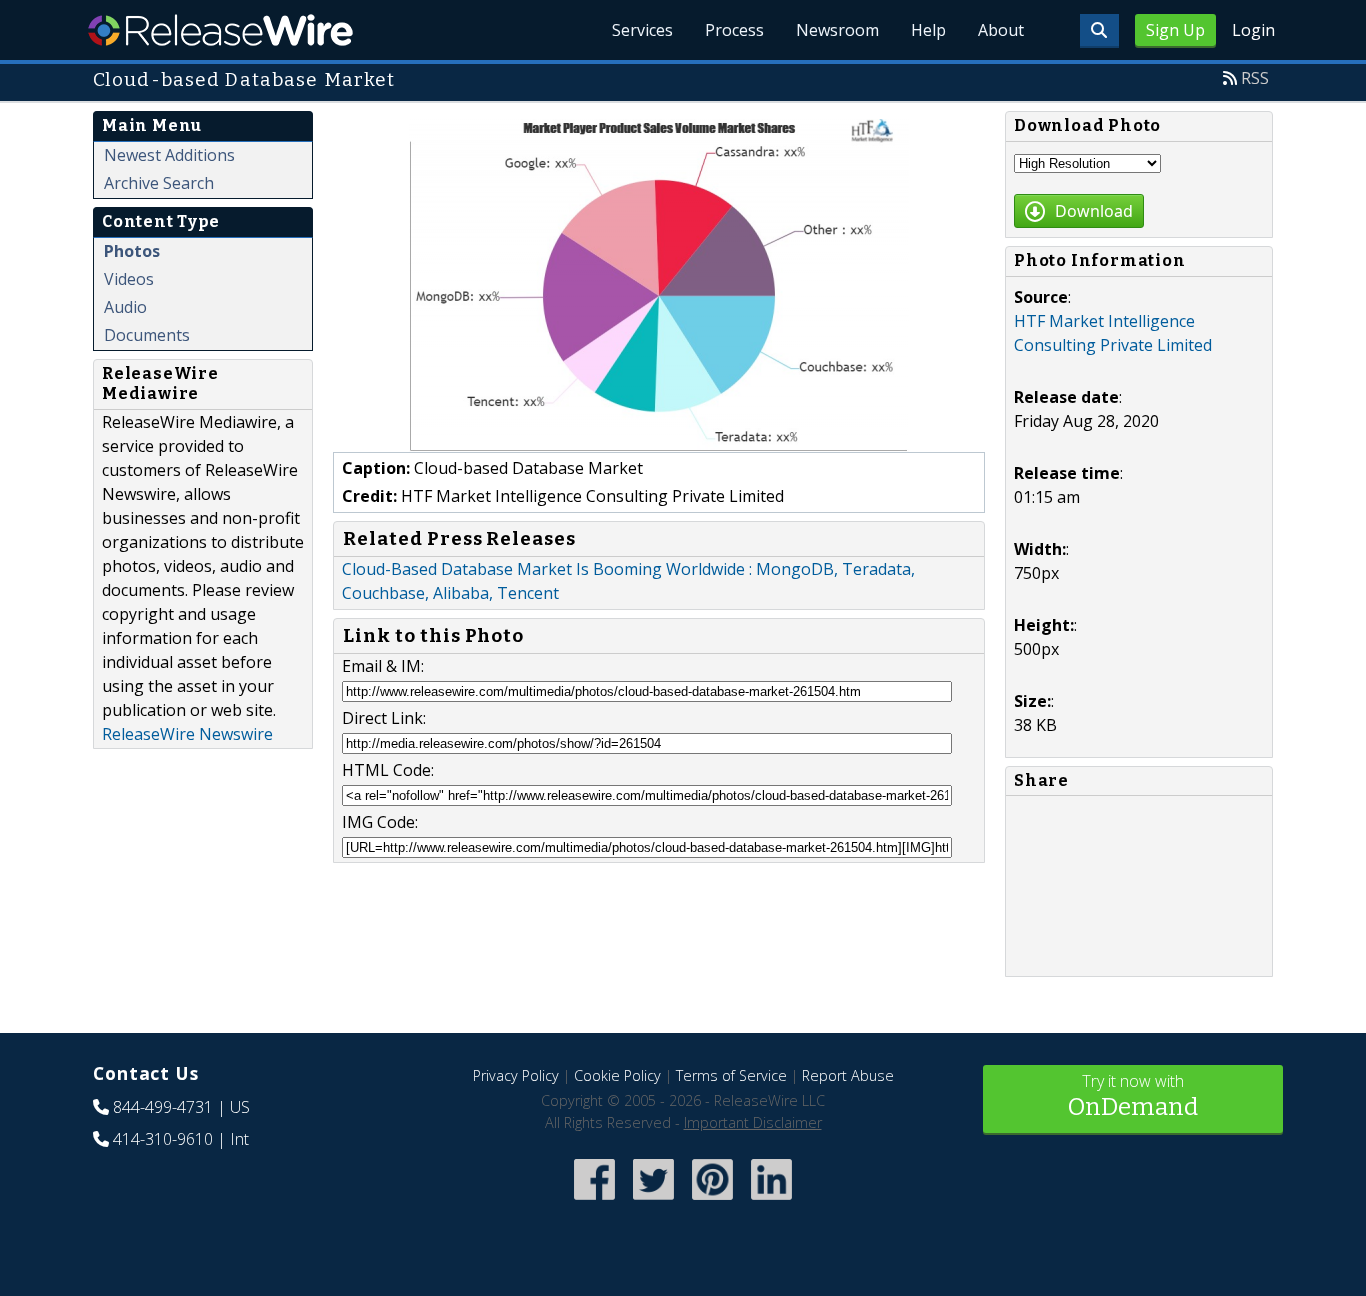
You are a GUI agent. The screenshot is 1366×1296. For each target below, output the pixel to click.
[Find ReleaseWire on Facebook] (594, 1201)
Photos (132, 251)
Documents (147, 335)
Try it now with (1133, 1095)
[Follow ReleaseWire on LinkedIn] (771, 1201)
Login (1253, 30)
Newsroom (837, 30)
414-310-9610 (163, 1139)
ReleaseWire (220, 30)
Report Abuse (848, 1075)
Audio (125, 307)
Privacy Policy (516, 1075)
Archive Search (159, 183)
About (1001, 30)
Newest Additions (169, 155)
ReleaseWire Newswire (187, 734)
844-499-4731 (163, 1107)
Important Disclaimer (753, 1122)
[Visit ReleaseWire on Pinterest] (712, 1201)
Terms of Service (731, 1075)
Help (928, 30)
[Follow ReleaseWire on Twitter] (653, 1201)
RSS (1255, 78)
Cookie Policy (617, 1075)
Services (642, 30)
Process (734, 30)
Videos (129, 279)
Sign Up (1175, 30)
